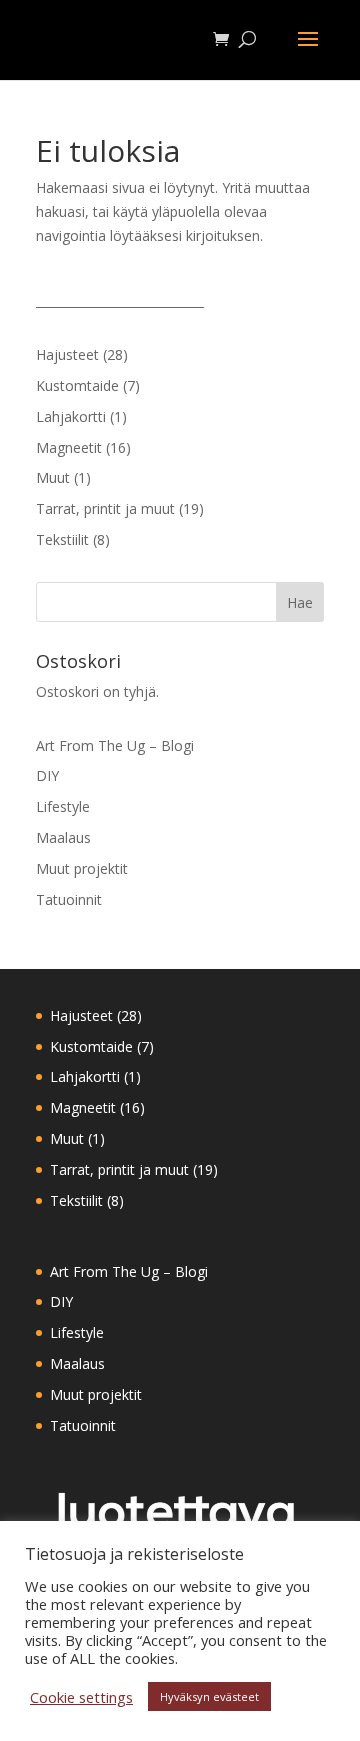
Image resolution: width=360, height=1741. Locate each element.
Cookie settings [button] (81, 1697)
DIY (47, 775)
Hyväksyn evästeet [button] (209, 1696)
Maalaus (63, 837)
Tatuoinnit (69, 899)
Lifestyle (63, 806)
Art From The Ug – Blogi (115, 745)
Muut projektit (82, 868)
